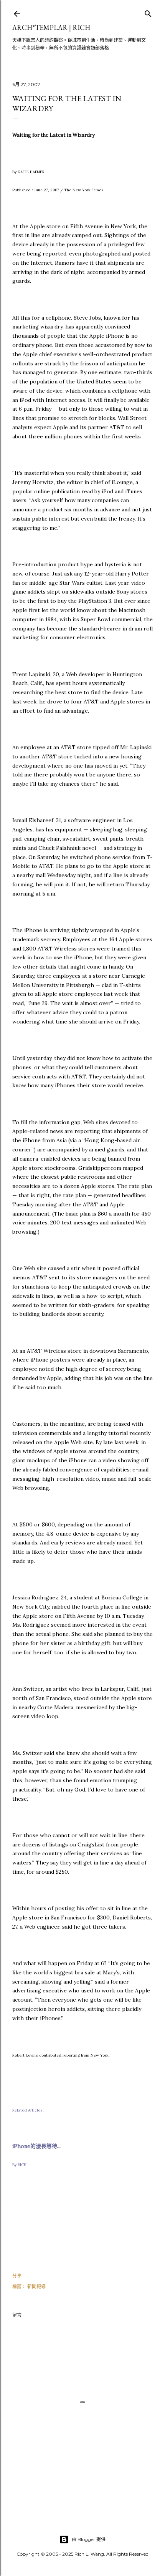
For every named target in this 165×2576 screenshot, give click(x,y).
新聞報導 (36, 2287)
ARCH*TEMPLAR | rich (51, 27)
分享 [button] (17, 2276)
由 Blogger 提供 (89, 2539)
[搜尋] (148, 12)
